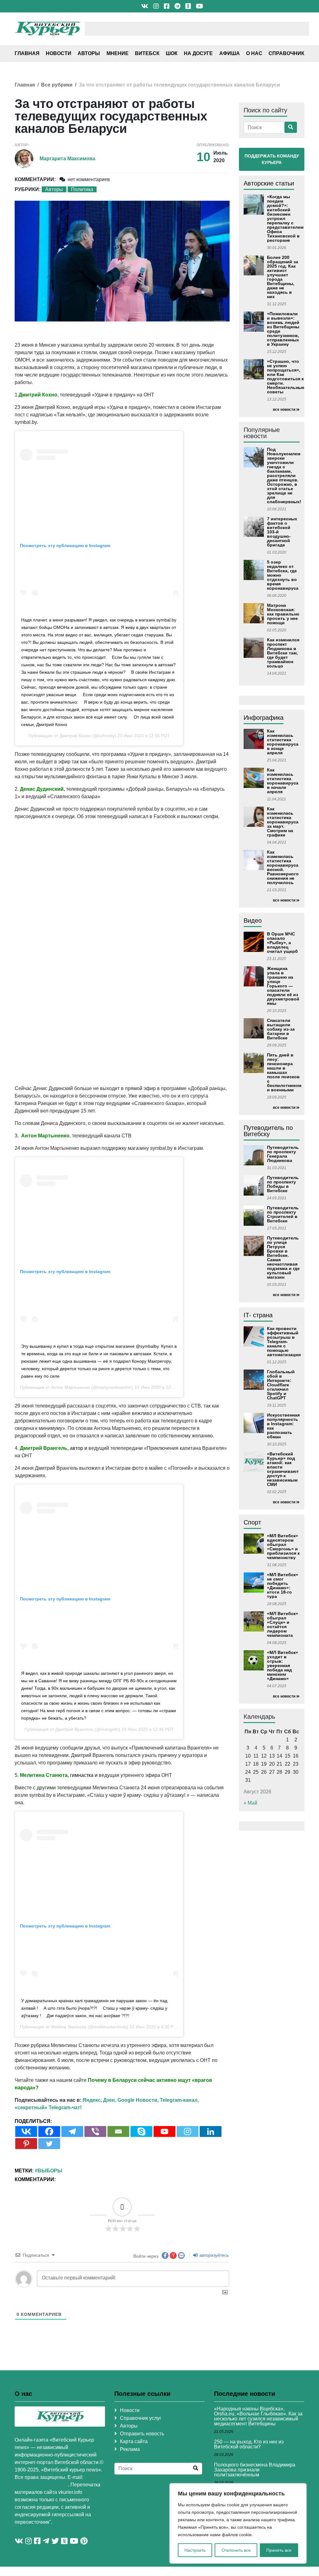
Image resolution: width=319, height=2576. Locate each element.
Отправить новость (142, 2434)
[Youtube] (164, 2131)
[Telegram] (72, 2131)
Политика (82, 189)
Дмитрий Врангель (74, 1729)
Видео (253, 920)
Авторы (89, 53)
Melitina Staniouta (69, 2027)
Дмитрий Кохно (75, 736)
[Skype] (141, 2131)
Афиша (230, 53)
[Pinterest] (26, 2144)
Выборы (50, 2171)
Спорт (252, 1522)
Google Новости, (138, 2100)
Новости (59, 53)
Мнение (118, 53)
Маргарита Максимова (67, 159)
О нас (254, 53)
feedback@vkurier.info (41, 2485)
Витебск (147, 53)
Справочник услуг (141, 2418)
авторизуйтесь (213, 2255)
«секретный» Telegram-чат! (48, 2108)
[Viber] (95, 2131)
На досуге (198, 53)
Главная (27, 53)
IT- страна (258, 1315)
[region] (238, 2523)
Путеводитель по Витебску (268, 1131)
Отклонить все (236, 2550)
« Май (250, 1803)
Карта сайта (134, 2441)
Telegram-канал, (179, 2100)
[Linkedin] (211, 2131)
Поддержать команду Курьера (272, 159)
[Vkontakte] (26, 2131)
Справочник (286, 53)
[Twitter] (49, 2144)
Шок (172, 53)
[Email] (118, 2131)
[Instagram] (188, 2131)
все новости (284, 410)
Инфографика (264, 718)
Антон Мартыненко (71, 1387)
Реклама (130, 2449)
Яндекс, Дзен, (99, 2100)
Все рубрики (57, 85)
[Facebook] (49, 2131)
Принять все (279, 2550)
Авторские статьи (269, 183)
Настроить (195, 2550)
